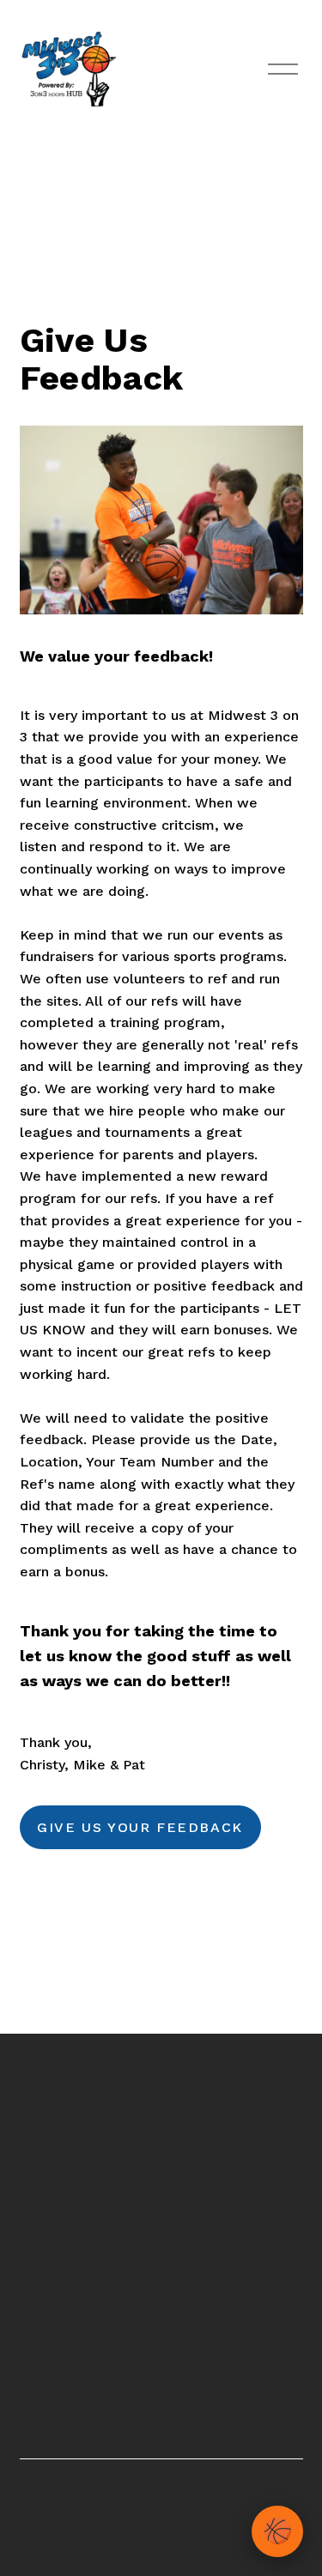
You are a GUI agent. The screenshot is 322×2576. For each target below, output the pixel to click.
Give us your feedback (140, 1827)
